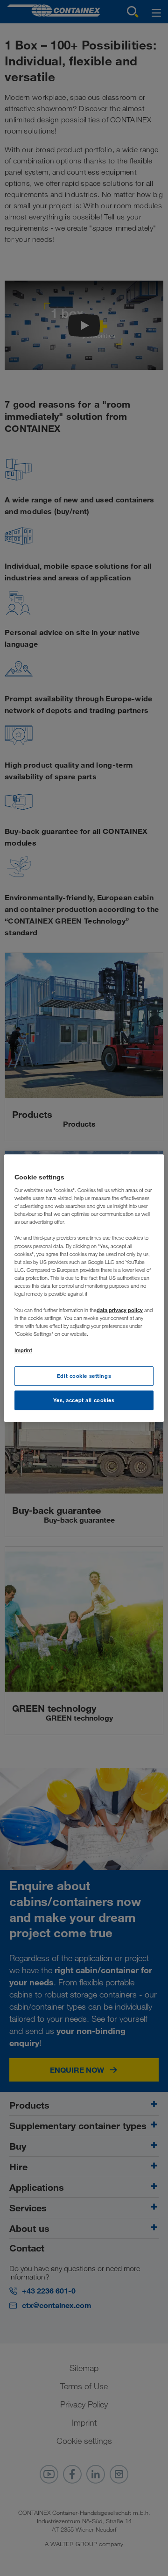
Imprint (23, 1350)
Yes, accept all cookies (84, 1400)
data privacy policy (120, 1310)
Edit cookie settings (84, 1376)
